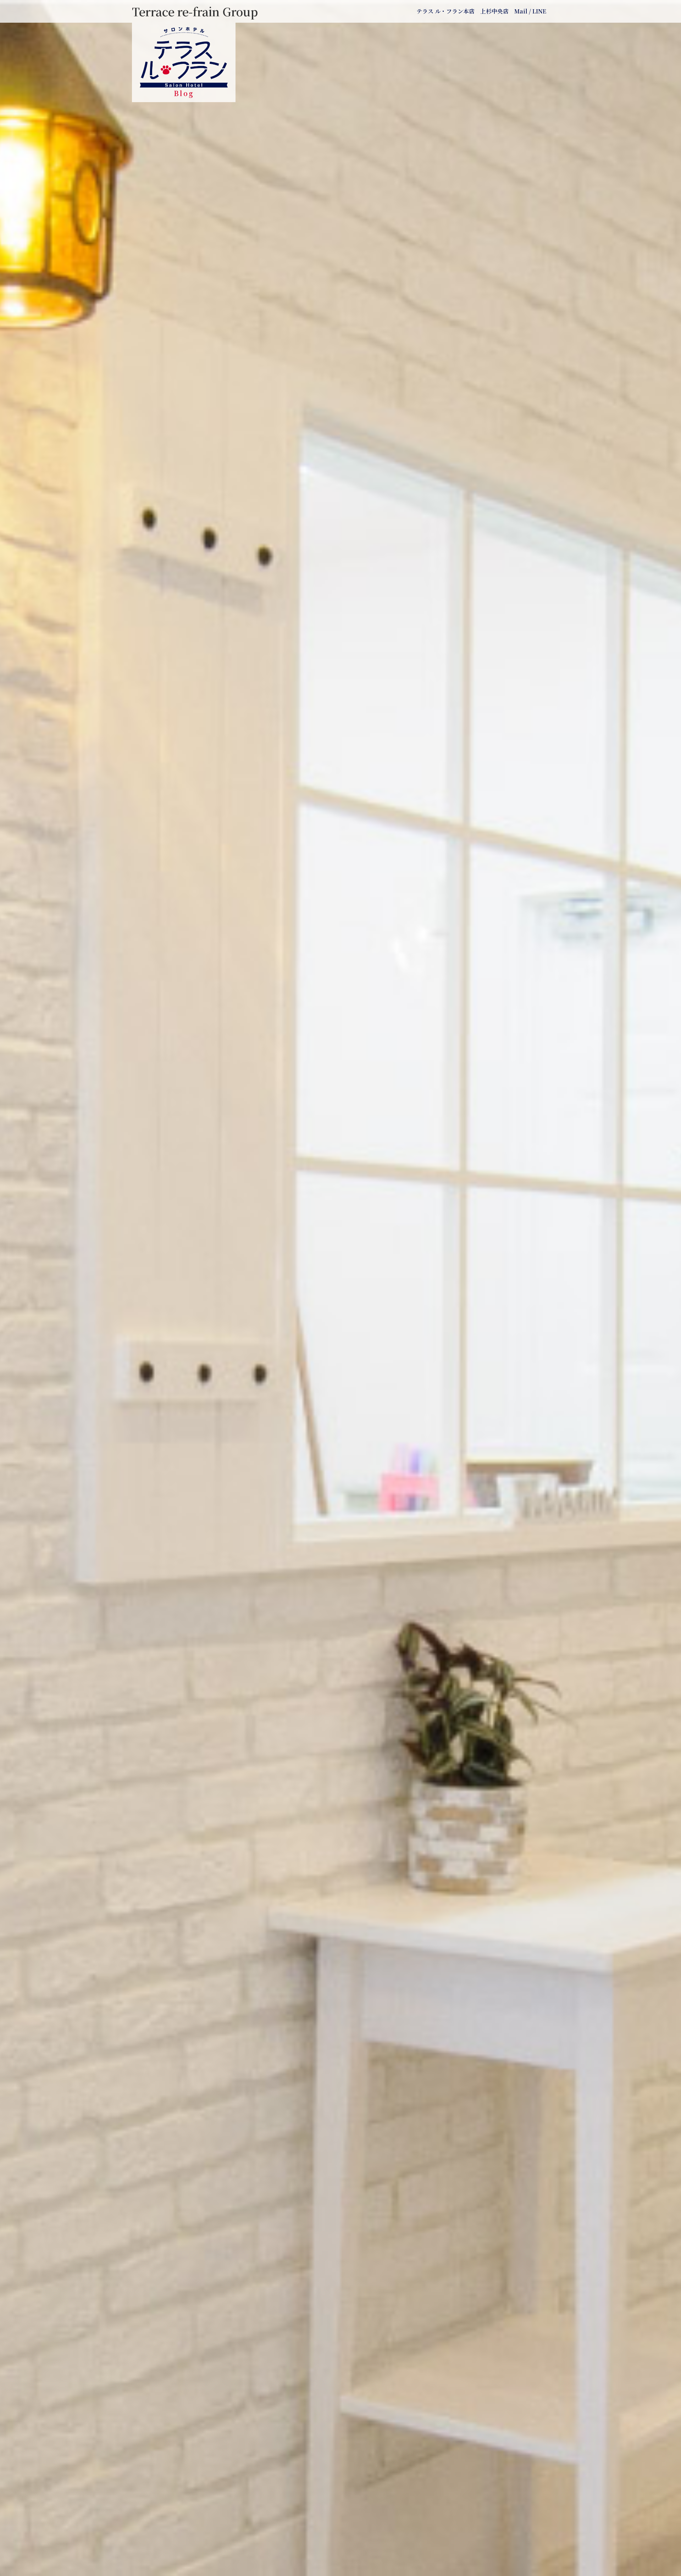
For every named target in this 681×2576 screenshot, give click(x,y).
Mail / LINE (530, 11)
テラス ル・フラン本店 (445, 11)
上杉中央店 (494, 11)
